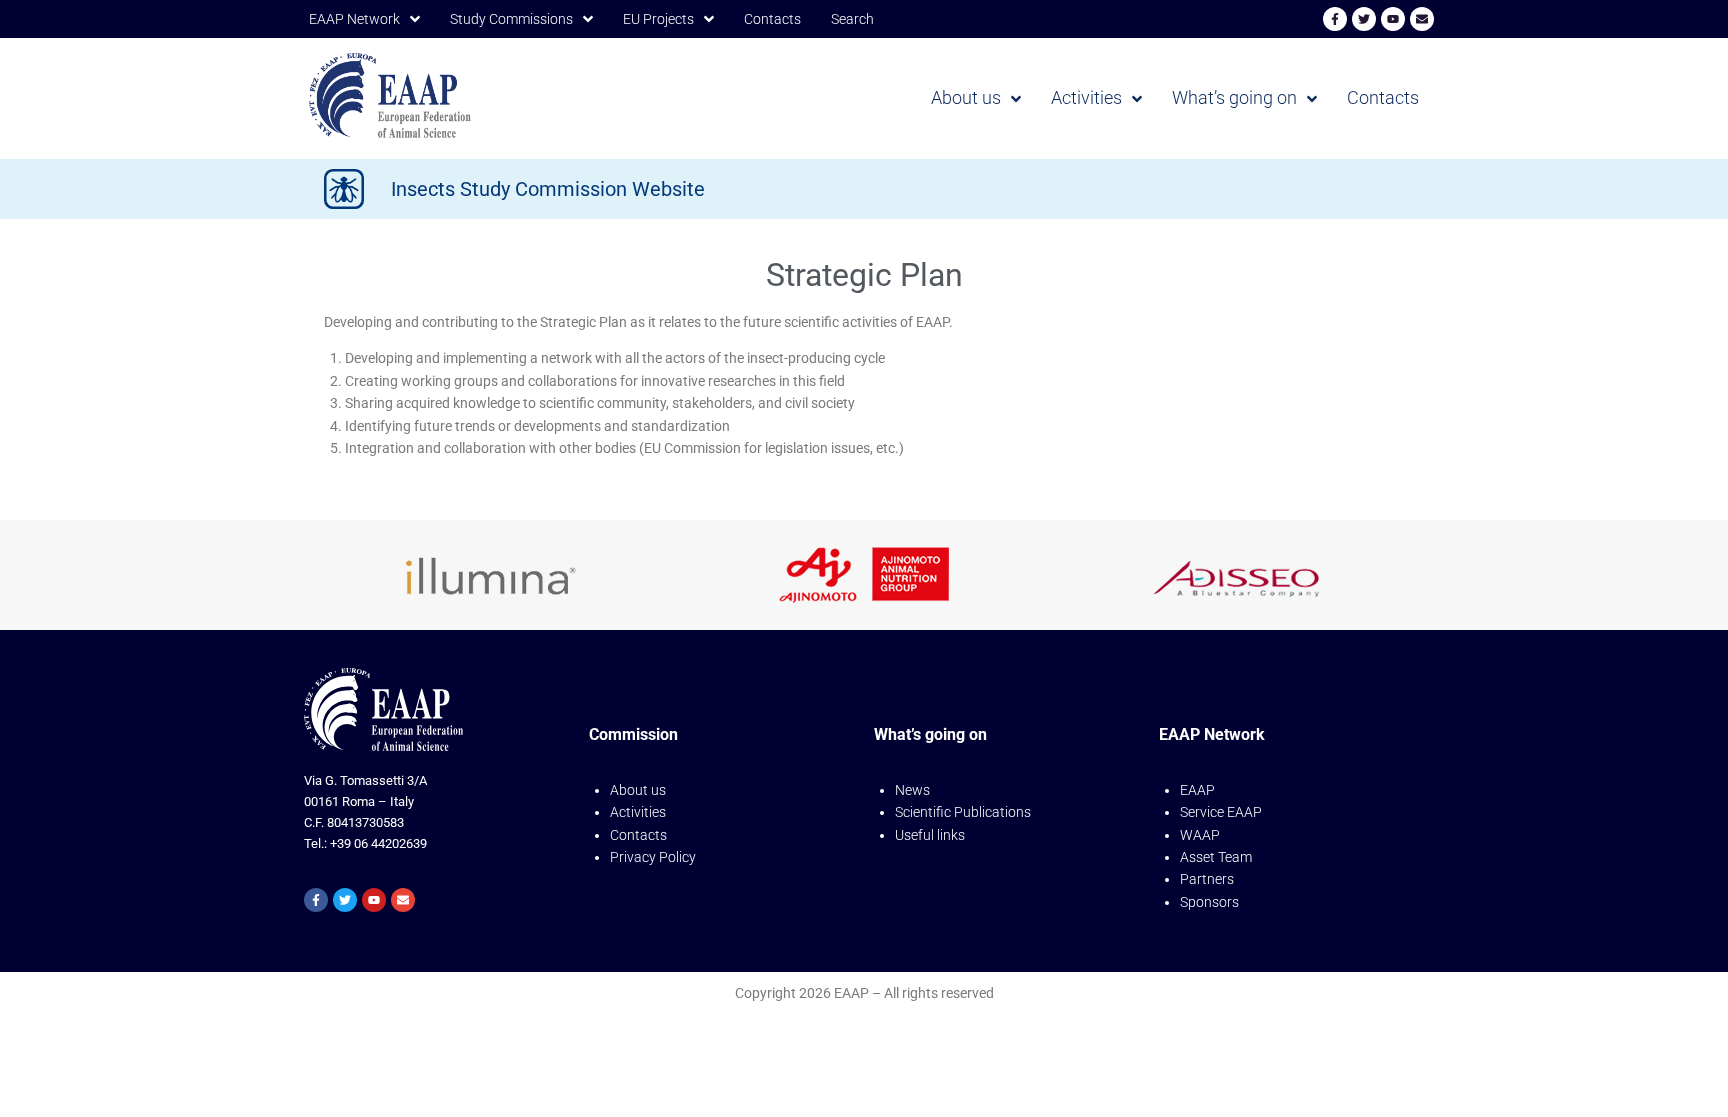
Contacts (638, 835)
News (912, 790)
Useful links (930, 835)
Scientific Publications (963, 812)
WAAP (1200, 835)
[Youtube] (1393, 19)
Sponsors (1209, 902)
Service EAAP (1221, 812)
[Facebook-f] (1335, 19)
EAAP (1197, 790)
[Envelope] (1422, 19)
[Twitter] (1364, 19)
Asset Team (1216, 857)
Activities (638, 812)
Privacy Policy (653, 857)
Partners (1207, 879)
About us (638, 790)
